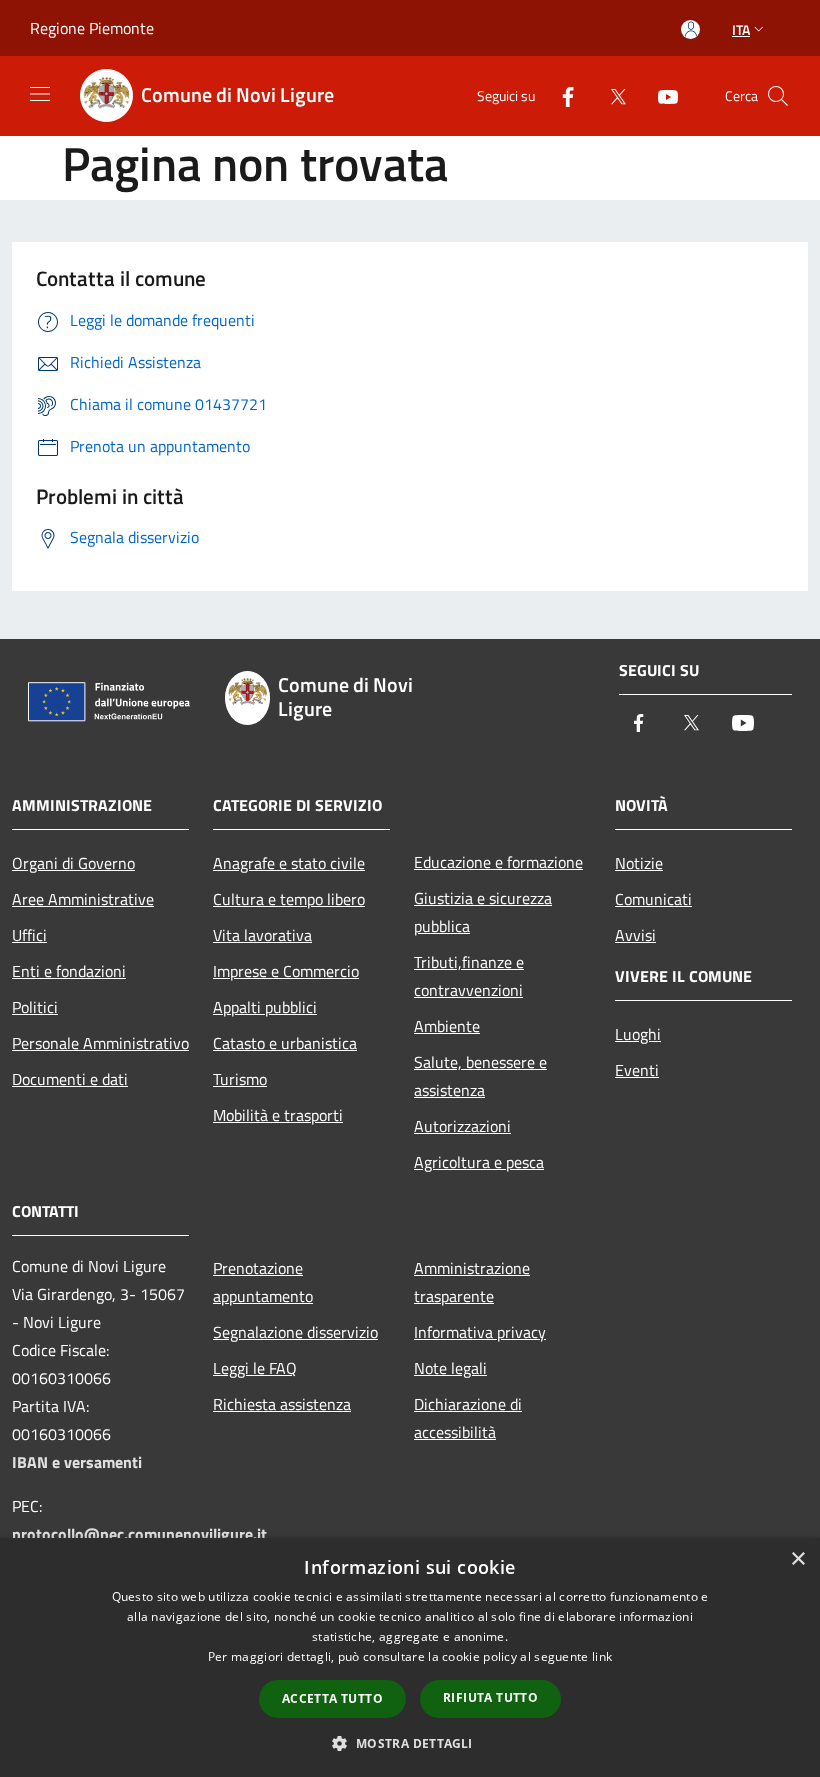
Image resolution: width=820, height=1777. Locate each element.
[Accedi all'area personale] (690, 29)
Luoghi (638, 1034)
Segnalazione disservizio (295, 1332)
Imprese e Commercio (286, 971)
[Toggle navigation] (40, 94)
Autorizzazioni (462, 1126)
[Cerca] (778, 96)
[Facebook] (560, 95)
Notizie (639, 863)
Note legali (450, 1368)
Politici (35, 1007)
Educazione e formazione (498, 862)
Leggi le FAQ (255, 1368)
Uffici (29, 935)
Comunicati (653, 899)
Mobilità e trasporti (278, 1115)
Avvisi (635, 935)
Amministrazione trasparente (472, 1282)
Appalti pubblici (265, 1007)
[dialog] (410, 1657)
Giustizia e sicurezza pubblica (483, 912)
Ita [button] (741, 29)
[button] (409, 1743)
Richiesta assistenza (282, 1404)
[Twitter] (610, 95)
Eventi (637, 1070)
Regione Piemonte (92, 28)
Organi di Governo (73, 863)
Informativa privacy (480, 1332)
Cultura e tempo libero (289, 899)
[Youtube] (660, 95)
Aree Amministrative (83, 899)
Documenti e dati (70, 1079)
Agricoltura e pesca (479, 1162)
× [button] (797, 1559)
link (602, 1656)
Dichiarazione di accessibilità (468, 1418)
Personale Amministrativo (100, 1043)
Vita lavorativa (262, 935)
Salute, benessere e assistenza (480, 1076)
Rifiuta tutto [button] (490, 1697)
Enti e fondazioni (69, 971)
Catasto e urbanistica (285, 1043)
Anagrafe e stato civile (289, 863)
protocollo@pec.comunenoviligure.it (139, 1534)
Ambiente (447, 1026)
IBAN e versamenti (77, 1462)
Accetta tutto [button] (332, 1698)
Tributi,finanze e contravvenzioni (469, 976)
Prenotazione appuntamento (263, 1282)
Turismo (240, 1079)
